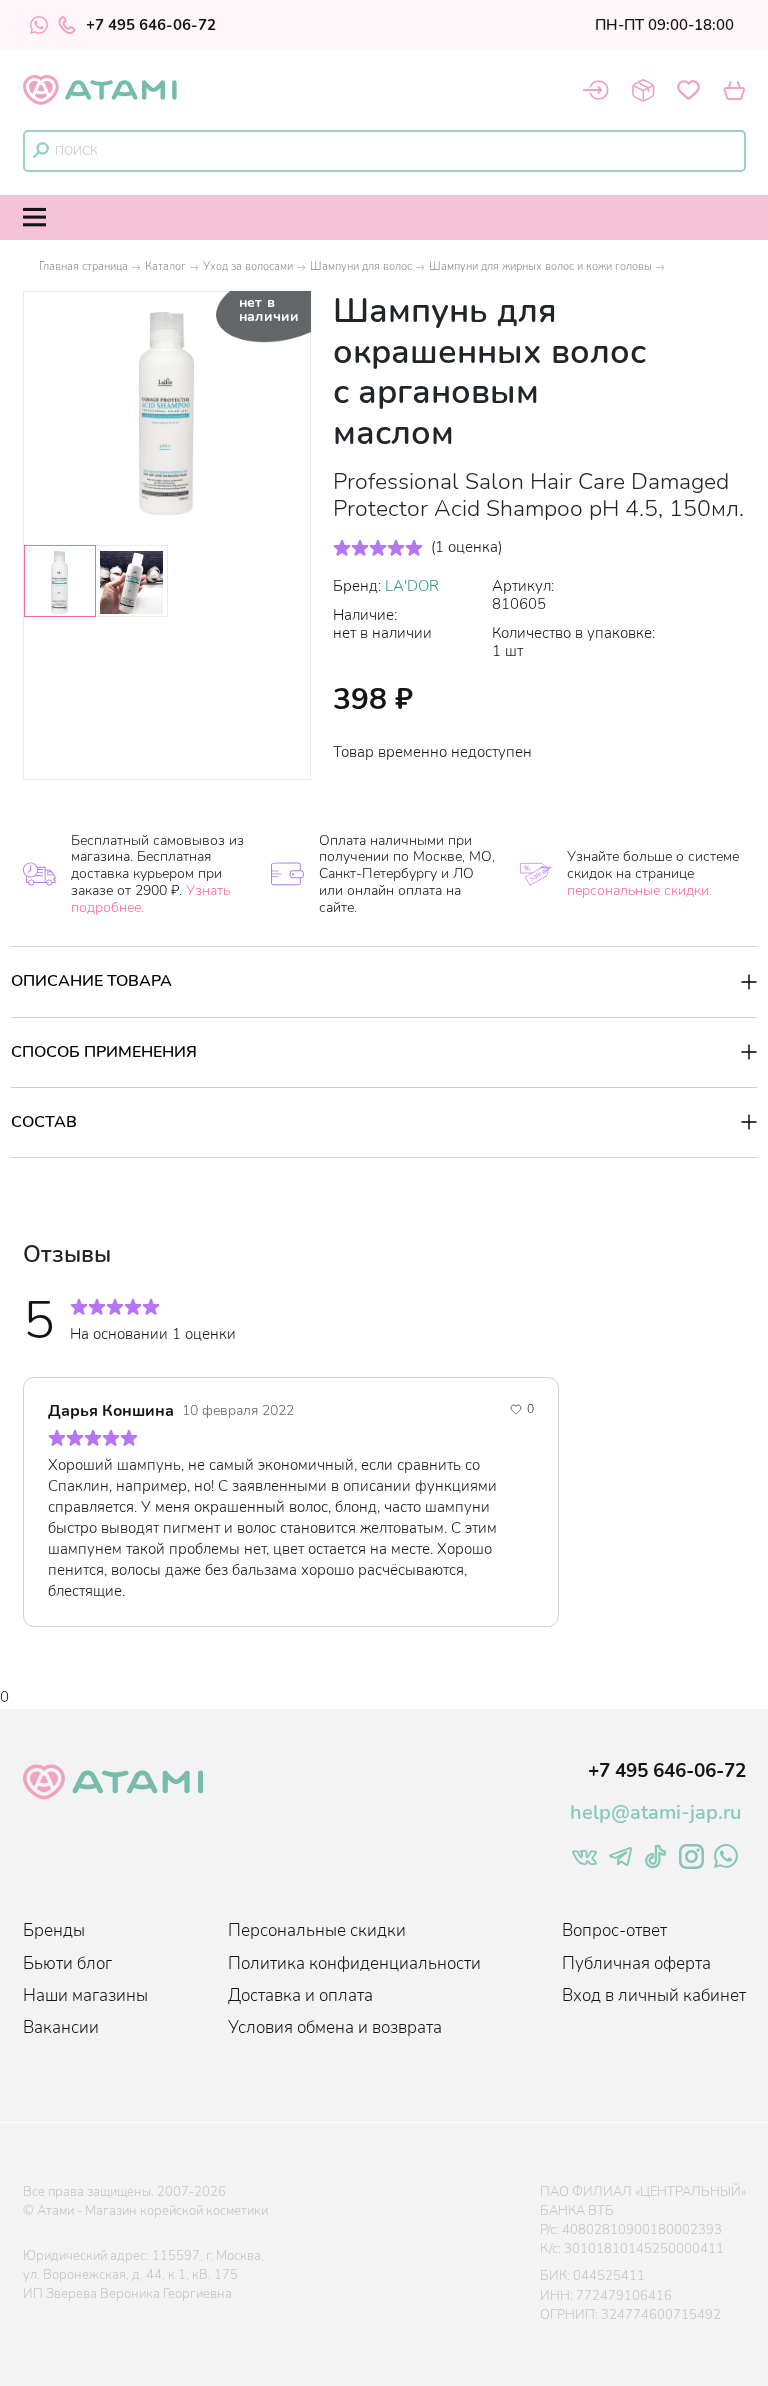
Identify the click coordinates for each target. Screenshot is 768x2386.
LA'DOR (412, 586)
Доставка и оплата (300, 1995)
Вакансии (61, 2027)
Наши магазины (85, 1995)
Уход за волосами (248, 266)
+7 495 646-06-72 (151, 25)
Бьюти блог (67, 1963)
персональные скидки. (639, 890)
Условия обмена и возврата (335, 2027)
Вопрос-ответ (614, 1930)
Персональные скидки (317, 1930)
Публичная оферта (636, 1963)
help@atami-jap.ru (655, 1812)
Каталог (165, 266)
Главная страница (83, 266)
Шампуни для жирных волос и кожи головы (540, 266)
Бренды (54, 1930)
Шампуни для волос (361, 266)
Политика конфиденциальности (354, 1963)
